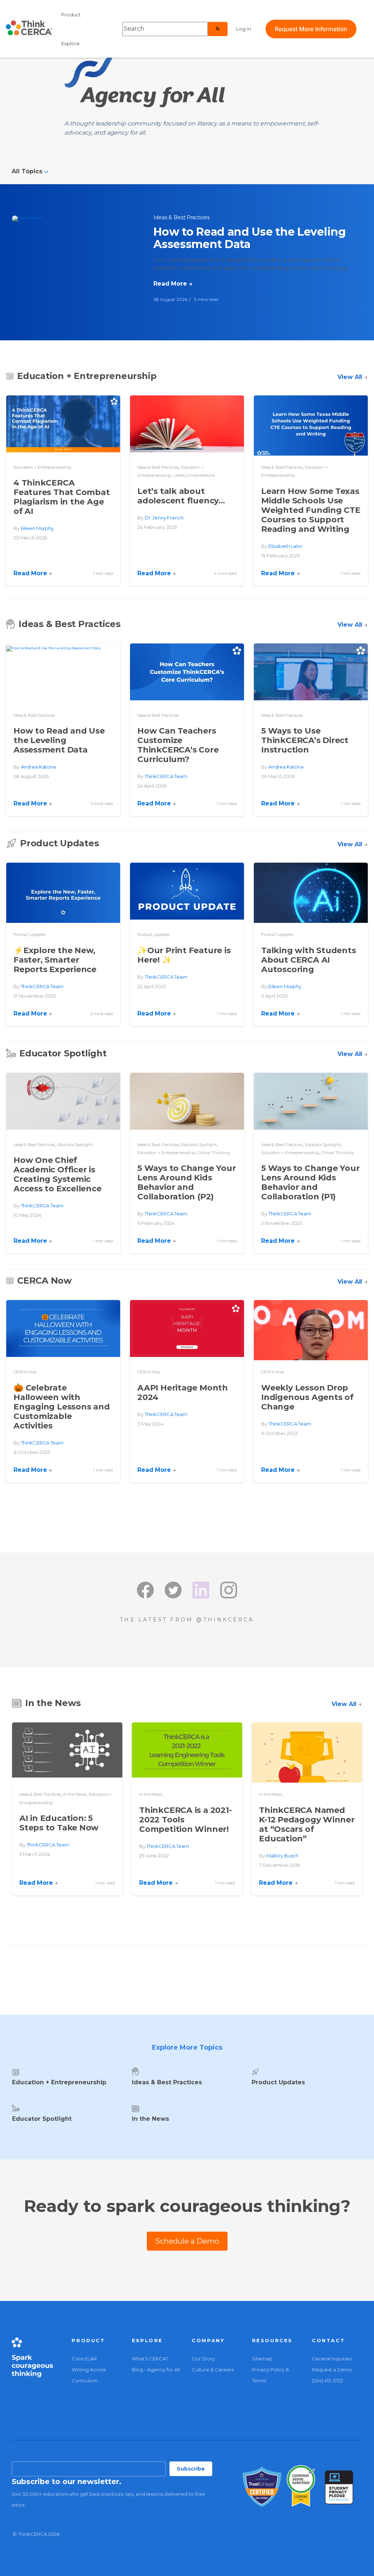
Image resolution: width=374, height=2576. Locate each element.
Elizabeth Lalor (285, 546)
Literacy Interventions (194, 475)
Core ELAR (84, 2359)
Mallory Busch (282, 1856)
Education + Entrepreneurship (42, 467)
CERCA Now (25, 1372)
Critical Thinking (214, 1153)
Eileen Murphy (37, 528)
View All (353, 377)
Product (71, 15)
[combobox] (165, 29)
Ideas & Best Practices (182, 217)
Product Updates (29, 935)
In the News (75, 1794)
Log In (244, 29)
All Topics (28, 171)
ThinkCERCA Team (166, 776)
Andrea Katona (38, 767)
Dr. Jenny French (164, 518)
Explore (70, 43)
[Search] (218, 29)
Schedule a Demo (187, 2241)
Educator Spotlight (75, 1145)
